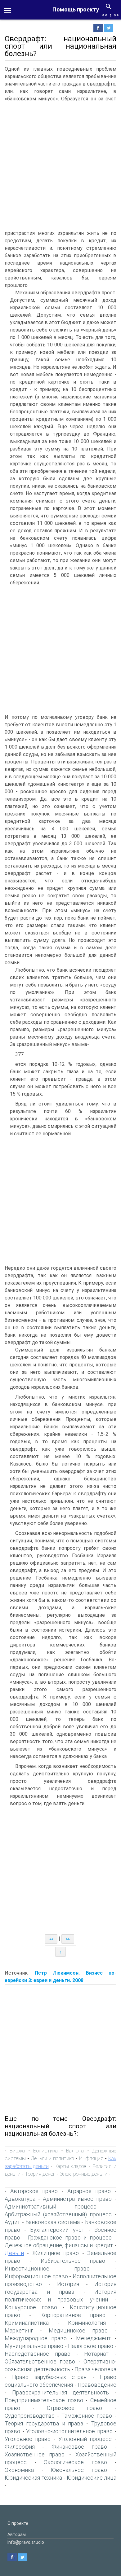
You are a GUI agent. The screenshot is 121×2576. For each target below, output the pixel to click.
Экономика (19, 2470)
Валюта (75, 2151)
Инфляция (91, 2158)
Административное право (77, 2199)
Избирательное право (73, 2261)
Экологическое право (75, 2462)
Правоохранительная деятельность (60, 2392)
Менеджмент (93, 2338)
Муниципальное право (34, 2346)
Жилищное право (56, 2253)
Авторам (17, 2534)
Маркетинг (19, 2330)
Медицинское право (78, 2330)
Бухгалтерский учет (57, 2230)
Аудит (12, 2222)
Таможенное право (87, 2416)
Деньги (14, 2253)
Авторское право (34, 2191)
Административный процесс (51, 2207)
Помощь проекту (76, 9)
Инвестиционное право (47, 2268)
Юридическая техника (33, 2478)
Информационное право (36, 2276)
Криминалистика (27, 2323)
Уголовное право (28, 2439)
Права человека (95, 2369)
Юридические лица (92, 2478)
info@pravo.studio (26, 2542)
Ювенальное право (79, 2470)
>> (116, 15)
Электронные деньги (83, 2174)
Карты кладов (71, 2166)
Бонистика (45, 2151)
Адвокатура (20, 2199)
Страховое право (75, 2408)
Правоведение (97, 2385)
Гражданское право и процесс (70, 2238)
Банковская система (53, 2222)
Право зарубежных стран (49, 2377)
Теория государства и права (44, 2423)
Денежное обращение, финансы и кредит (59, 2245)
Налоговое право (90, 2346)
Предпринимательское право (44, 2400)
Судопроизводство (30, 2416)
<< (105, 15)
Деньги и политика (52, 2158)
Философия (20, 2447)
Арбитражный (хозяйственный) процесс (58, 2214)
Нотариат (96, 2354)
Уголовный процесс (85, 2439)
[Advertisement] (60, 166)
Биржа (17, 2151)
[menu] (7, 10)
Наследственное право (38, 2354)
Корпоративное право (73, 2315)
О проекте (18, 2523)
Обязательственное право (40, 2361)
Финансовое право (79, 2447)
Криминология (87, 2323)
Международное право (36, 2338)
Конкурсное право (31, 2307)
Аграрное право (89, 2191)
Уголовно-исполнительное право (69, 2431)
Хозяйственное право (35, 2454)
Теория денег (40, 2174)
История (68, 2284)
